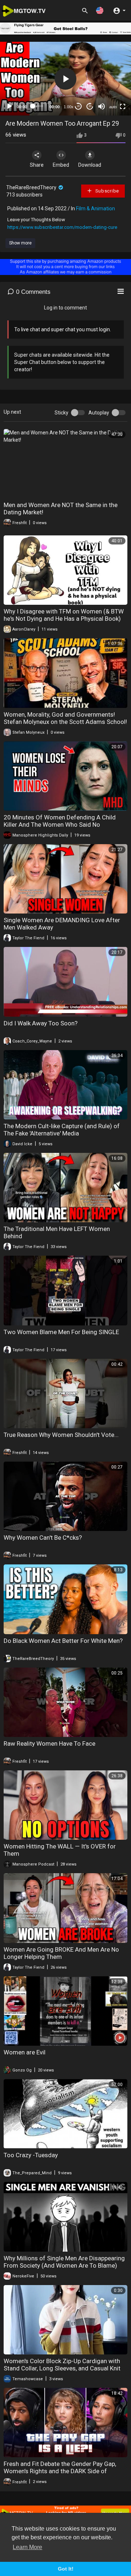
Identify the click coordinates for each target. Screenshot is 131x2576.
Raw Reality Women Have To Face (49, 1743)
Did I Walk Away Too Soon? (41, 1023)
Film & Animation (96, 208)
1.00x (69, 107)
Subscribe (106, 191)
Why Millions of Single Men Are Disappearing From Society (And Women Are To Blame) (64, 2262)
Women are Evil (25, 2052)
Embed (61, 165)
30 (78, 106)
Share (37, 165)
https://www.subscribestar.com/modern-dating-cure (62, 227)
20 (90, 106)
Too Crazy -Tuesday (31, 2155)
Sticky (61, 413)
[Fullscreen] (123, 106)
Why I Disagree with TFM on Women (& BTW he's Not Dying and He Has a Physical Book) (64, 615)
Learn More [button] (27, 2547)
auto (113, 107)
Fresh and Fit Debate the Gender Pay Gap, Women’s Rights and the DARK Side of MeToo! (60, 2471)
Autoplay (99, 413)
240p (111, 89)
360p (111, 78)
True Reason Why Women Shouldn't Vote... (61, 1435)
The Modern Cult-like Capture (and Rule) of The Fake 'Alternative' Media (62, 1130)
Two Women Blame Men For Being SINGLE (61, 1332)
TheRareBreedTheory (32, 187)
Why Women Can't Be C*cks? (43, 1538)
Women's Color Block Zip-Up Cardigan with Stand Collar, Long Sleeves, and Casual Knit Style (62, 2368)
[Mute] (102, 106)
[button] (100, 10)
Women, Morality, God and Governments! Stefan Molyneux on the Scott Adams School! (65, 718)
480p (111, 67)
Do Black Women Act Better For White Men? (63, 1641)
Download (90, 165)
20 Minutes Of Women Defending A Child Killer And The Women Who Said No (60, 821)
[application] (65, 79)
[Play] (9, 106)
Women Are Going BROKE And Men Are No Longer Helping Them (61, 1953)
